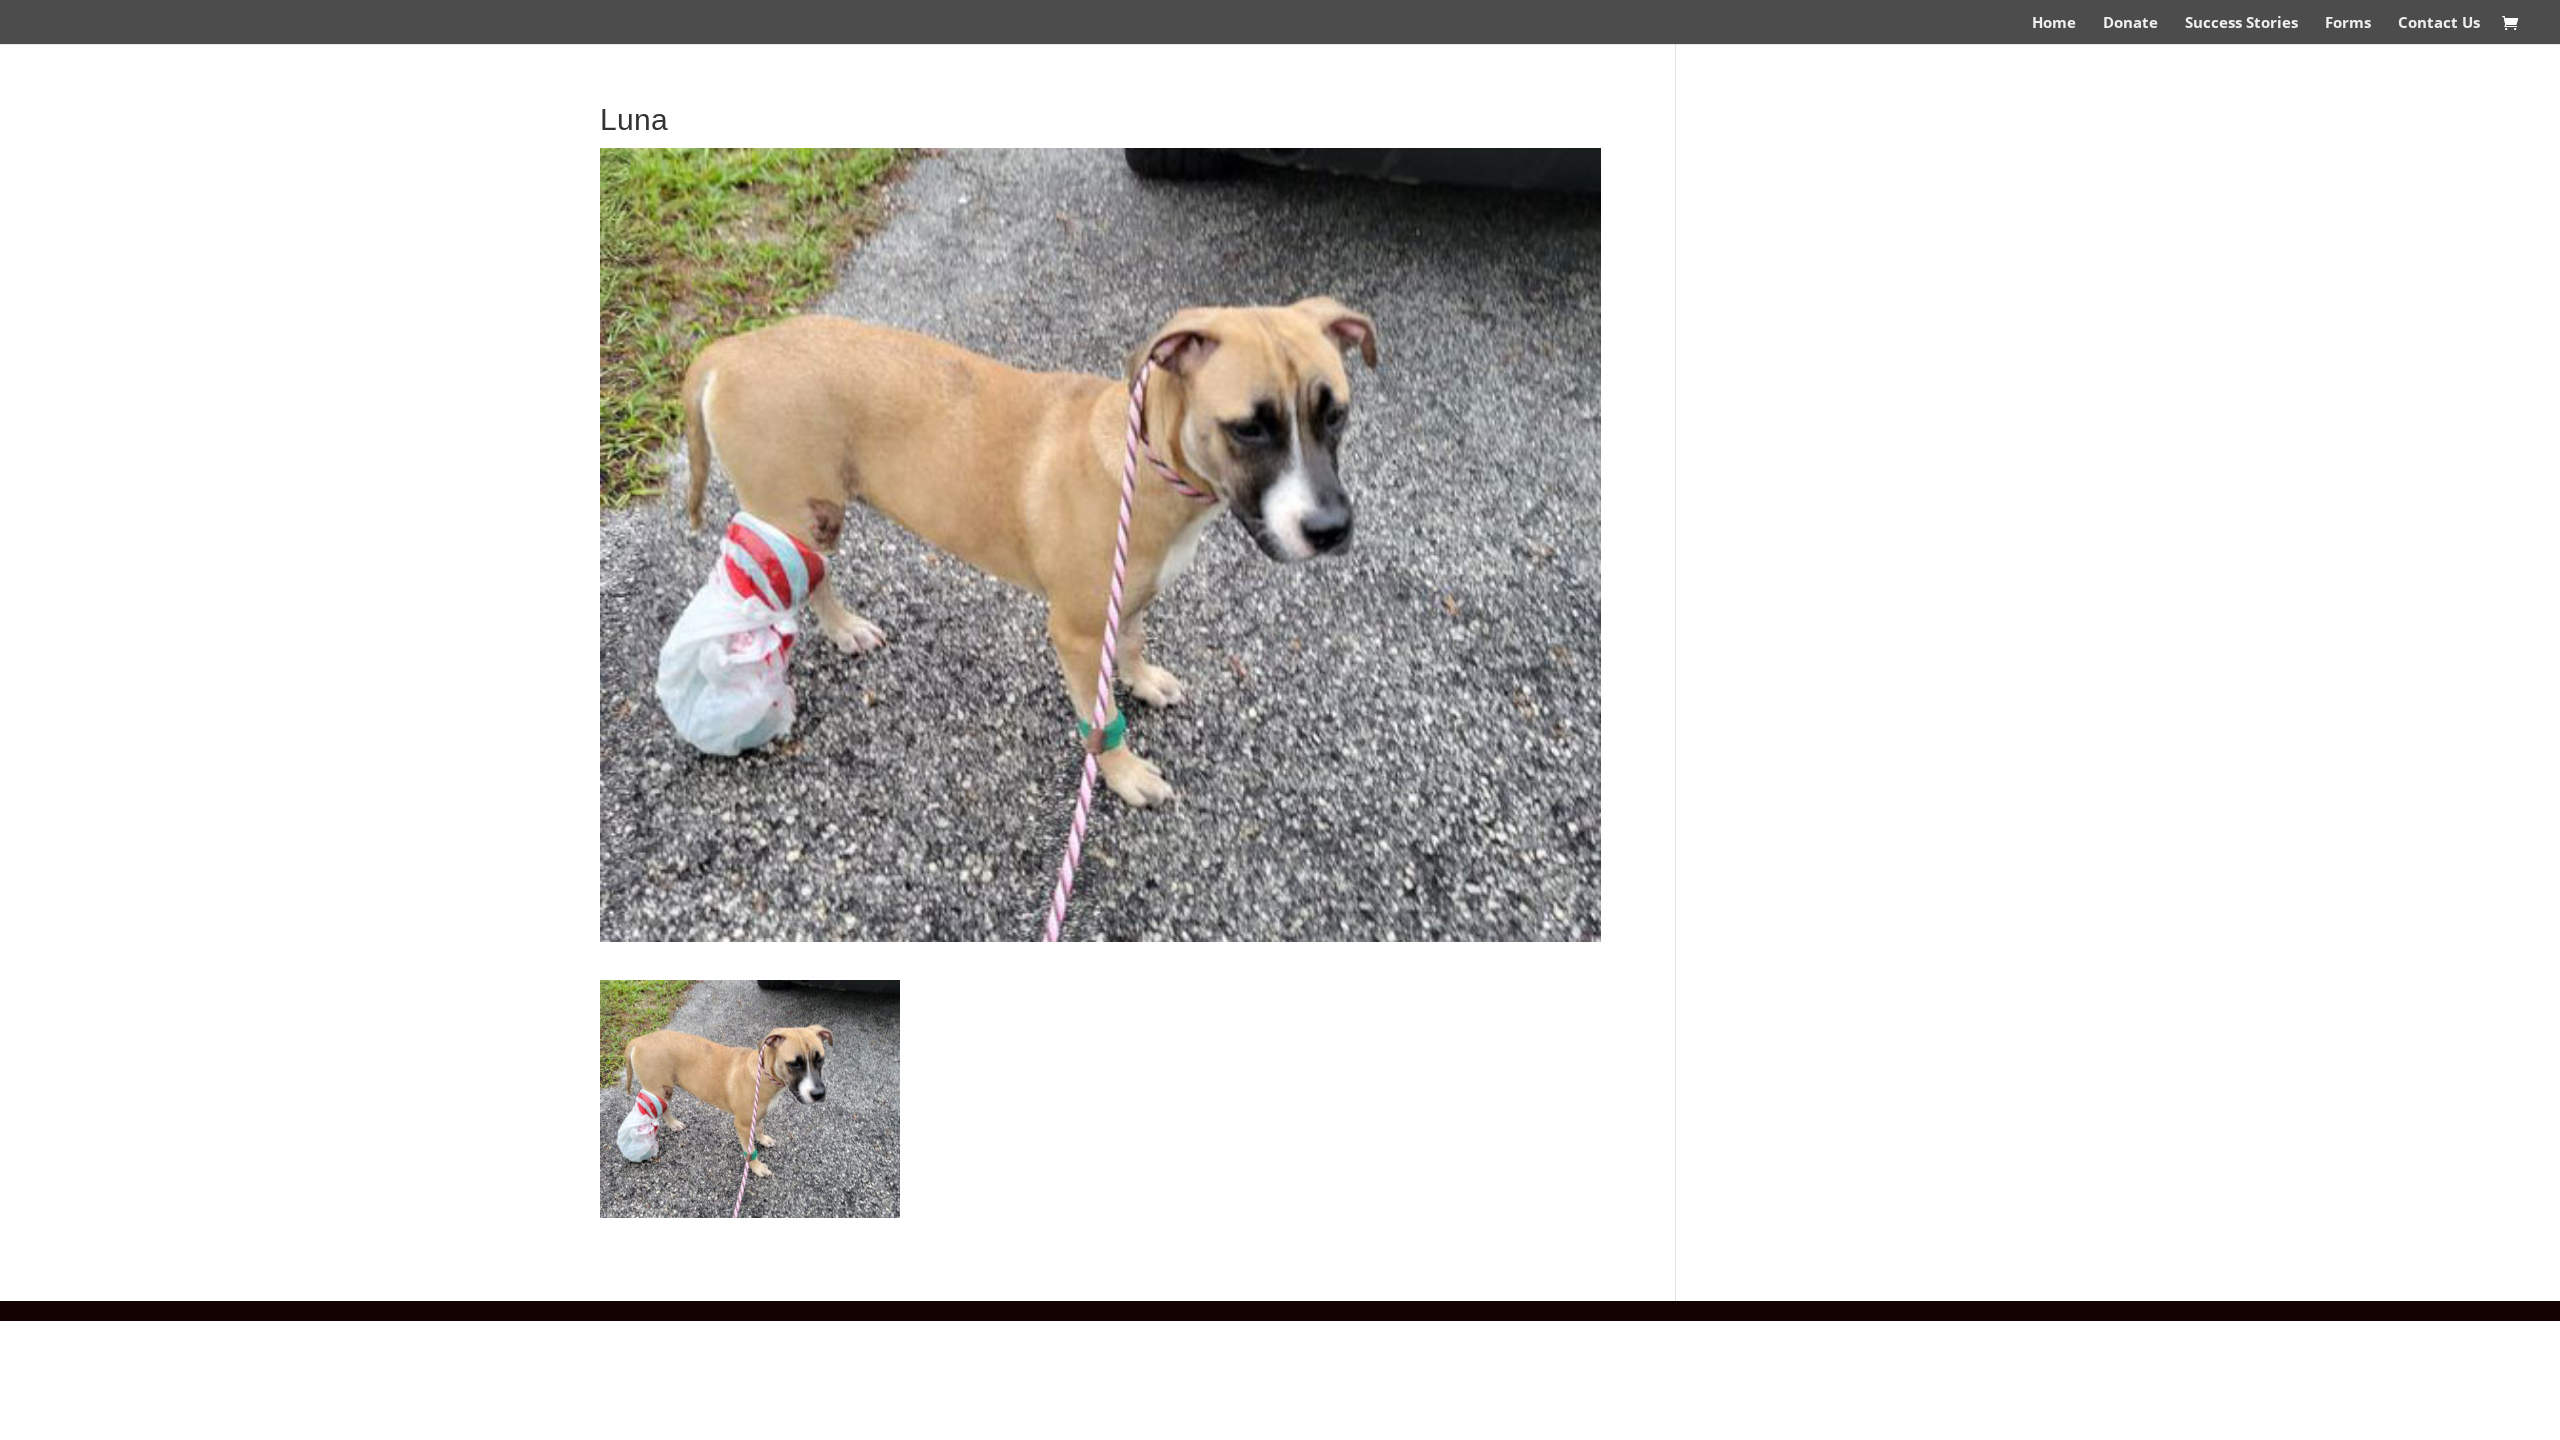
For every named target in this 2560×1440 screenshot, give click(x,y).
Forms (2348, 23)
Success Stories (2241, 23)
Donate (2130, 23)
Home (2054, 23)
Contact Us (2439, 23)
